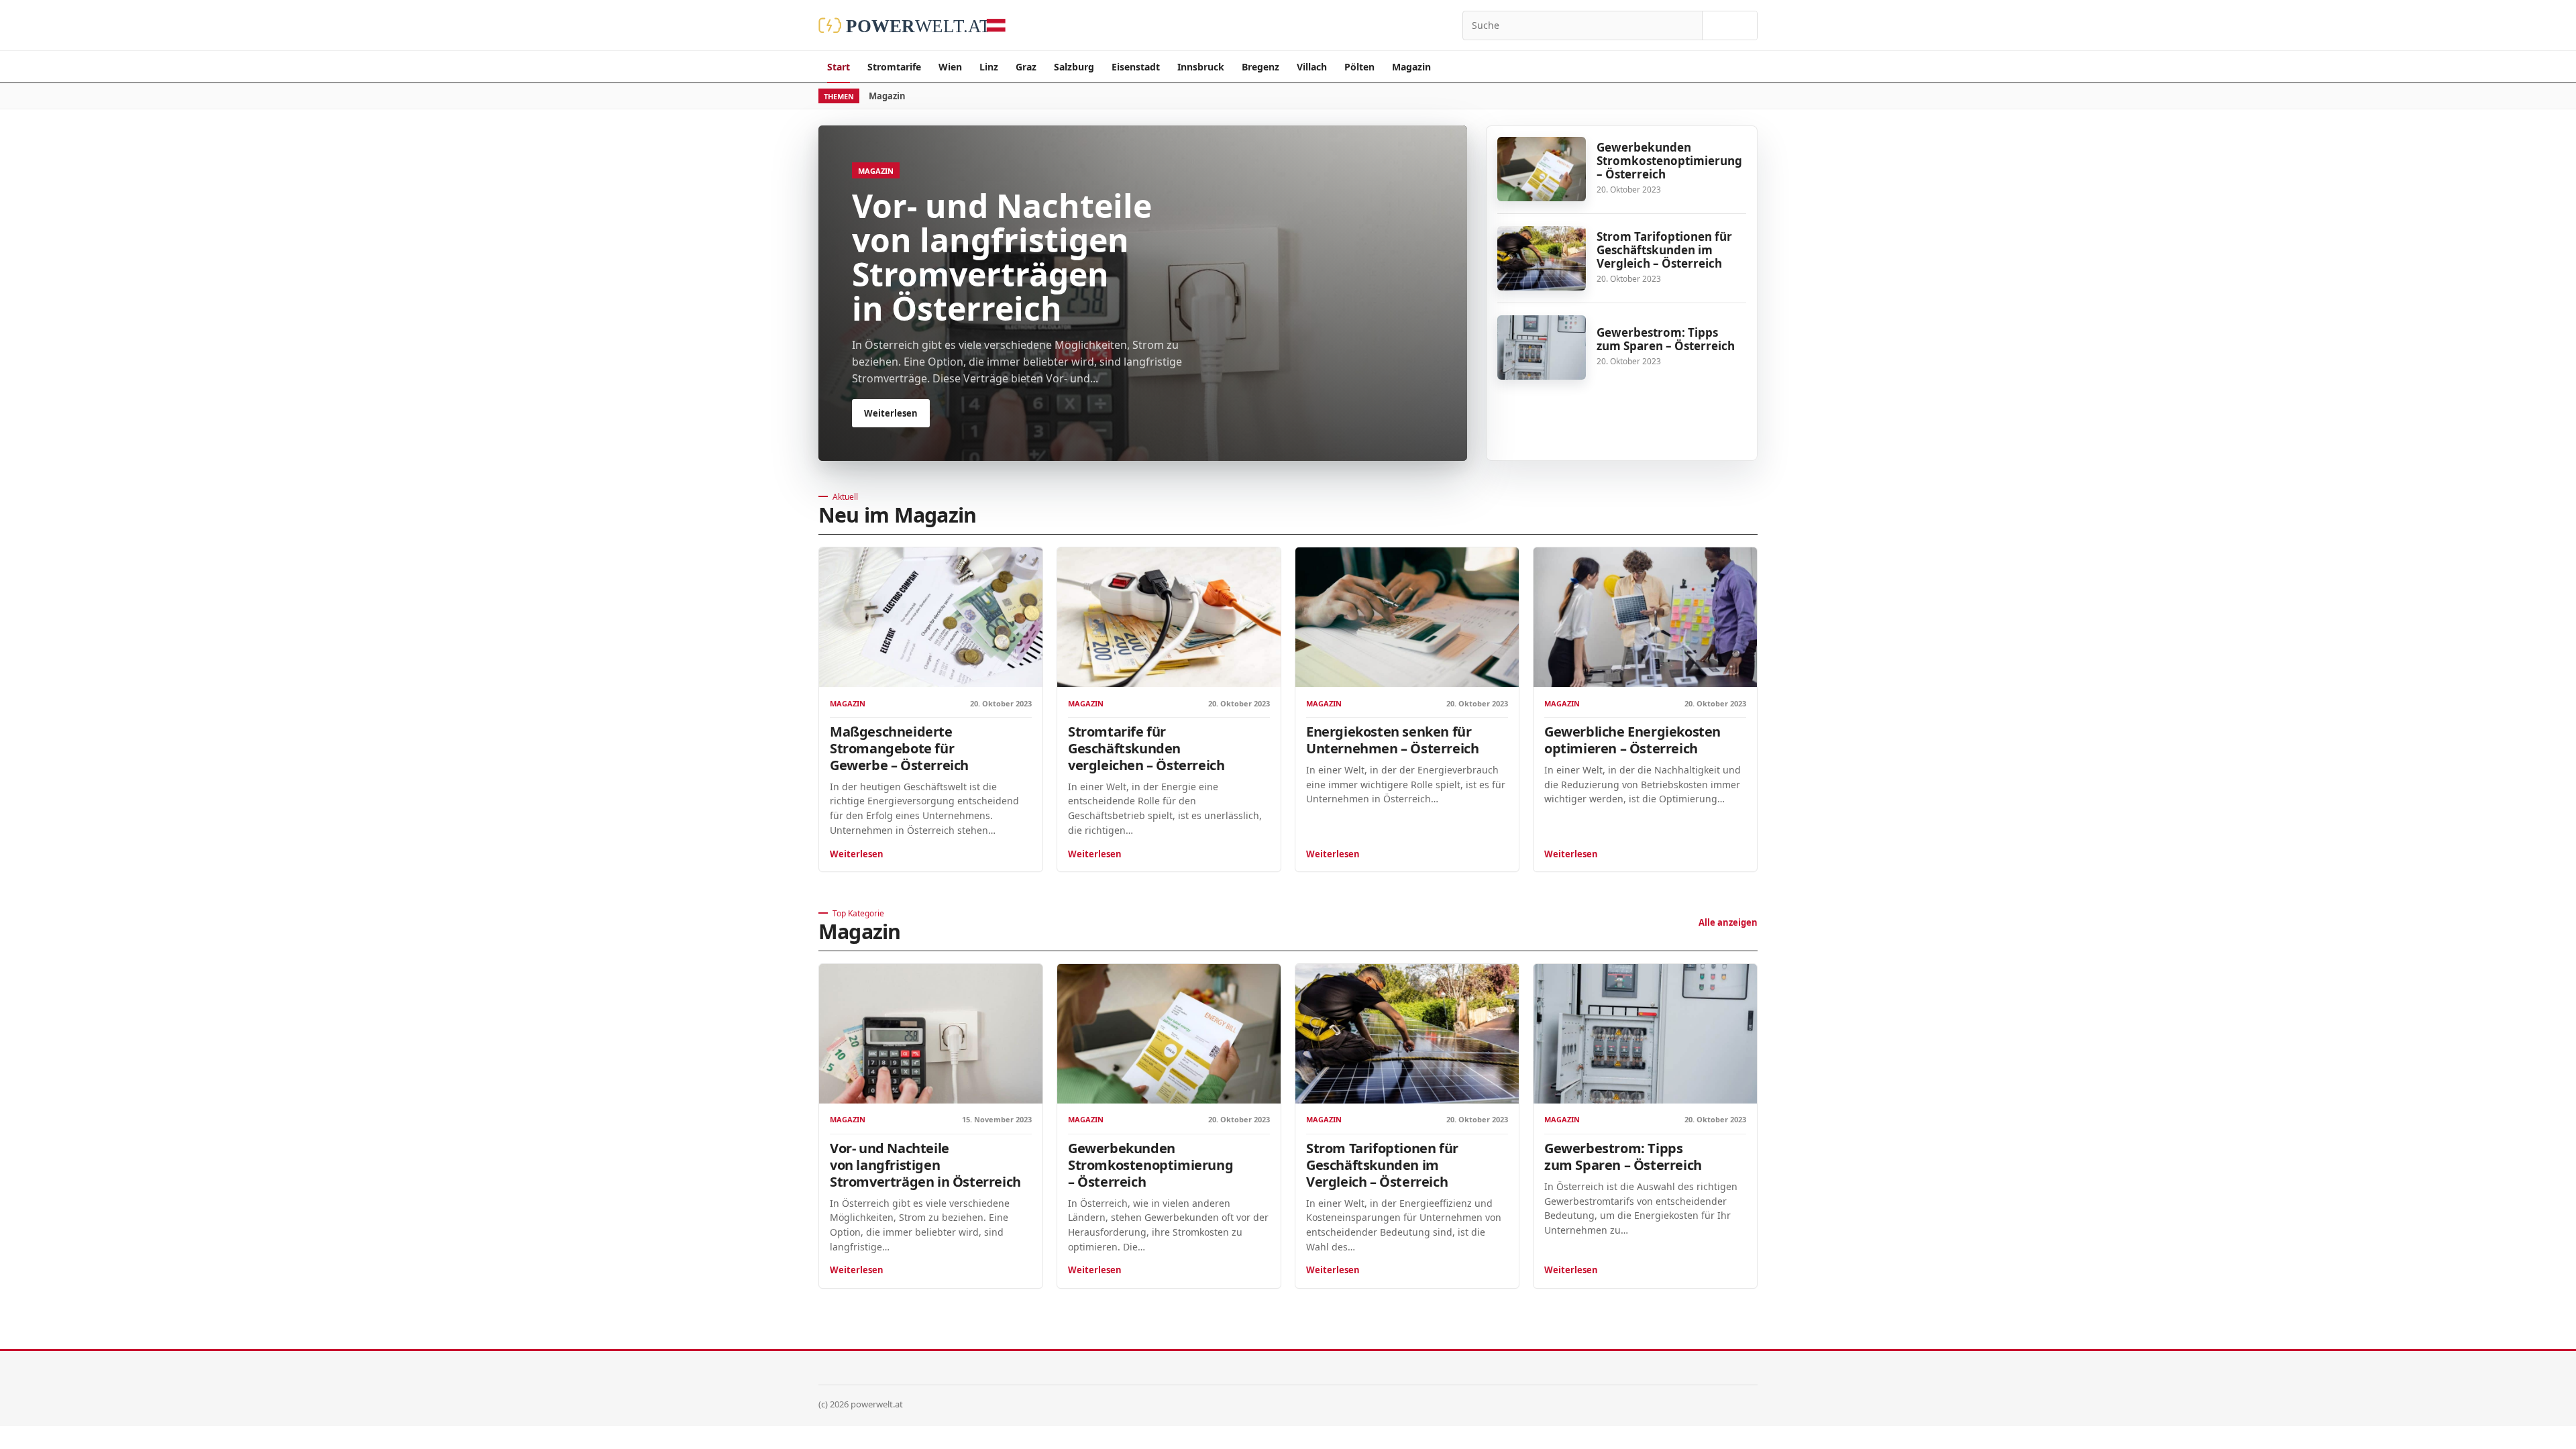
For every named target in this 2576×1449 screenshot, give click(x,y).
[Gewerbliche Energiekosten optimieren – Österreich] (1645, 617)
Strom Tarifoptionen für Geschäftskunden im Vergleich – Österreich (1664, 250)
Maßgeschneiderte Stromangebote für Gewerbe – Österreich (899, 748)
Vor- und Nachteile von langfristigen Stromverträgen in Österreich (925, 1165)
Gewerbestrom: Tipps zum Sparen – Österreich (1666, 339)
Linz (989, 67)
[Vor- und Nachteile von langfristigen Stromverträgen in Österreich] (931, 1034)
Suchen (1730, 25)
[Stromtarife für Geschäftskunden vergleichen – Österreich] (1169, 617)
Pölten (1359, 67)
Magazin (1411, 67)
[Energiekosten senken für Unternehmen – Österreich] (1407, 617)
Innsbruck (1201, 67)
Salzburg (1074, 67)
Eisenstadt (1136, 67)
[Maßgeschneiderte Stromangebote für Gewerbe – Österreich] (931, 617)
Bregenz (1260, 67)
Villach (1312, 67)
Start (839, 67)
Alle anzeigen (1728, 922)
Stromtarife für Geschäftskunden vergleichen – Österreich (1146, 748)
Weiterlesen (857, 854)
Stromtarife (894, 67)
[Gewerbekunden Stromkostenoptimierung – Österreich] (1542, 169)
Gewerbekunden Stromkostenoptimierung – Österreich (1669, 161)
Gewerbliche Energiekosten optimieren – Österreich (1632, 740)
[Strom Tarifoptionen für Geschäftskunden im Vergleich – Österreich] (1542, 258)
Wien (950, 67)
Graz (1026, 67)
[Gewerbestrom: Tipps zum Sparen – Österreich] (1542, 347)
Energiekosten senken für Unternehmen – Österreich (1392, 740)
